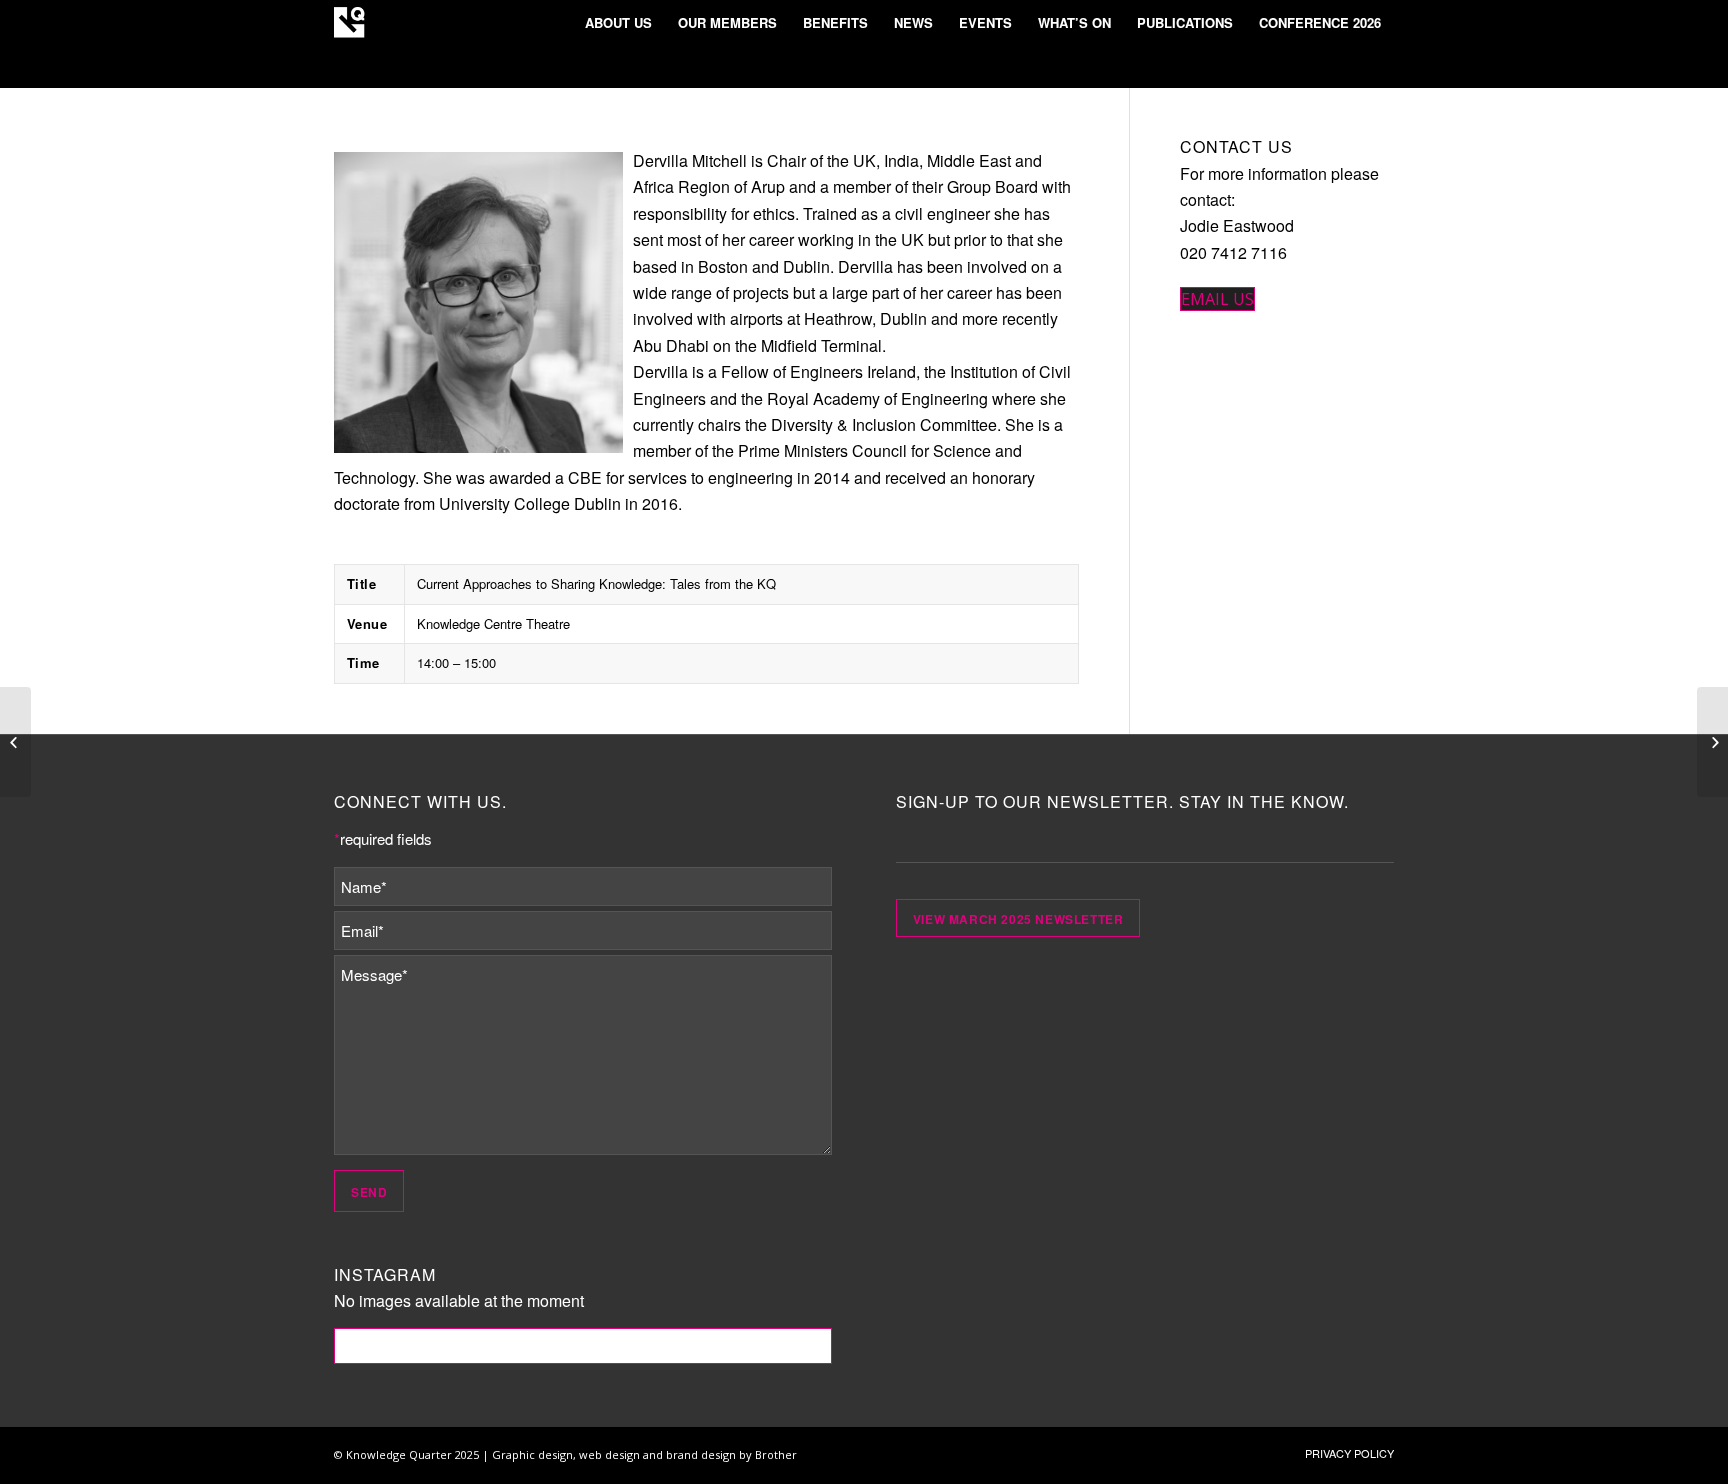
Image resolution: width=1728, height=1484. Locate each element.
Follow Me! (583, 1346)
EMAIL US (1217, 299)
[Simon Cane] (1712, 742)
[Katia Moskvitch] (15, 742)
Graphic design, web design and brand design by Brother (644, 1454)
